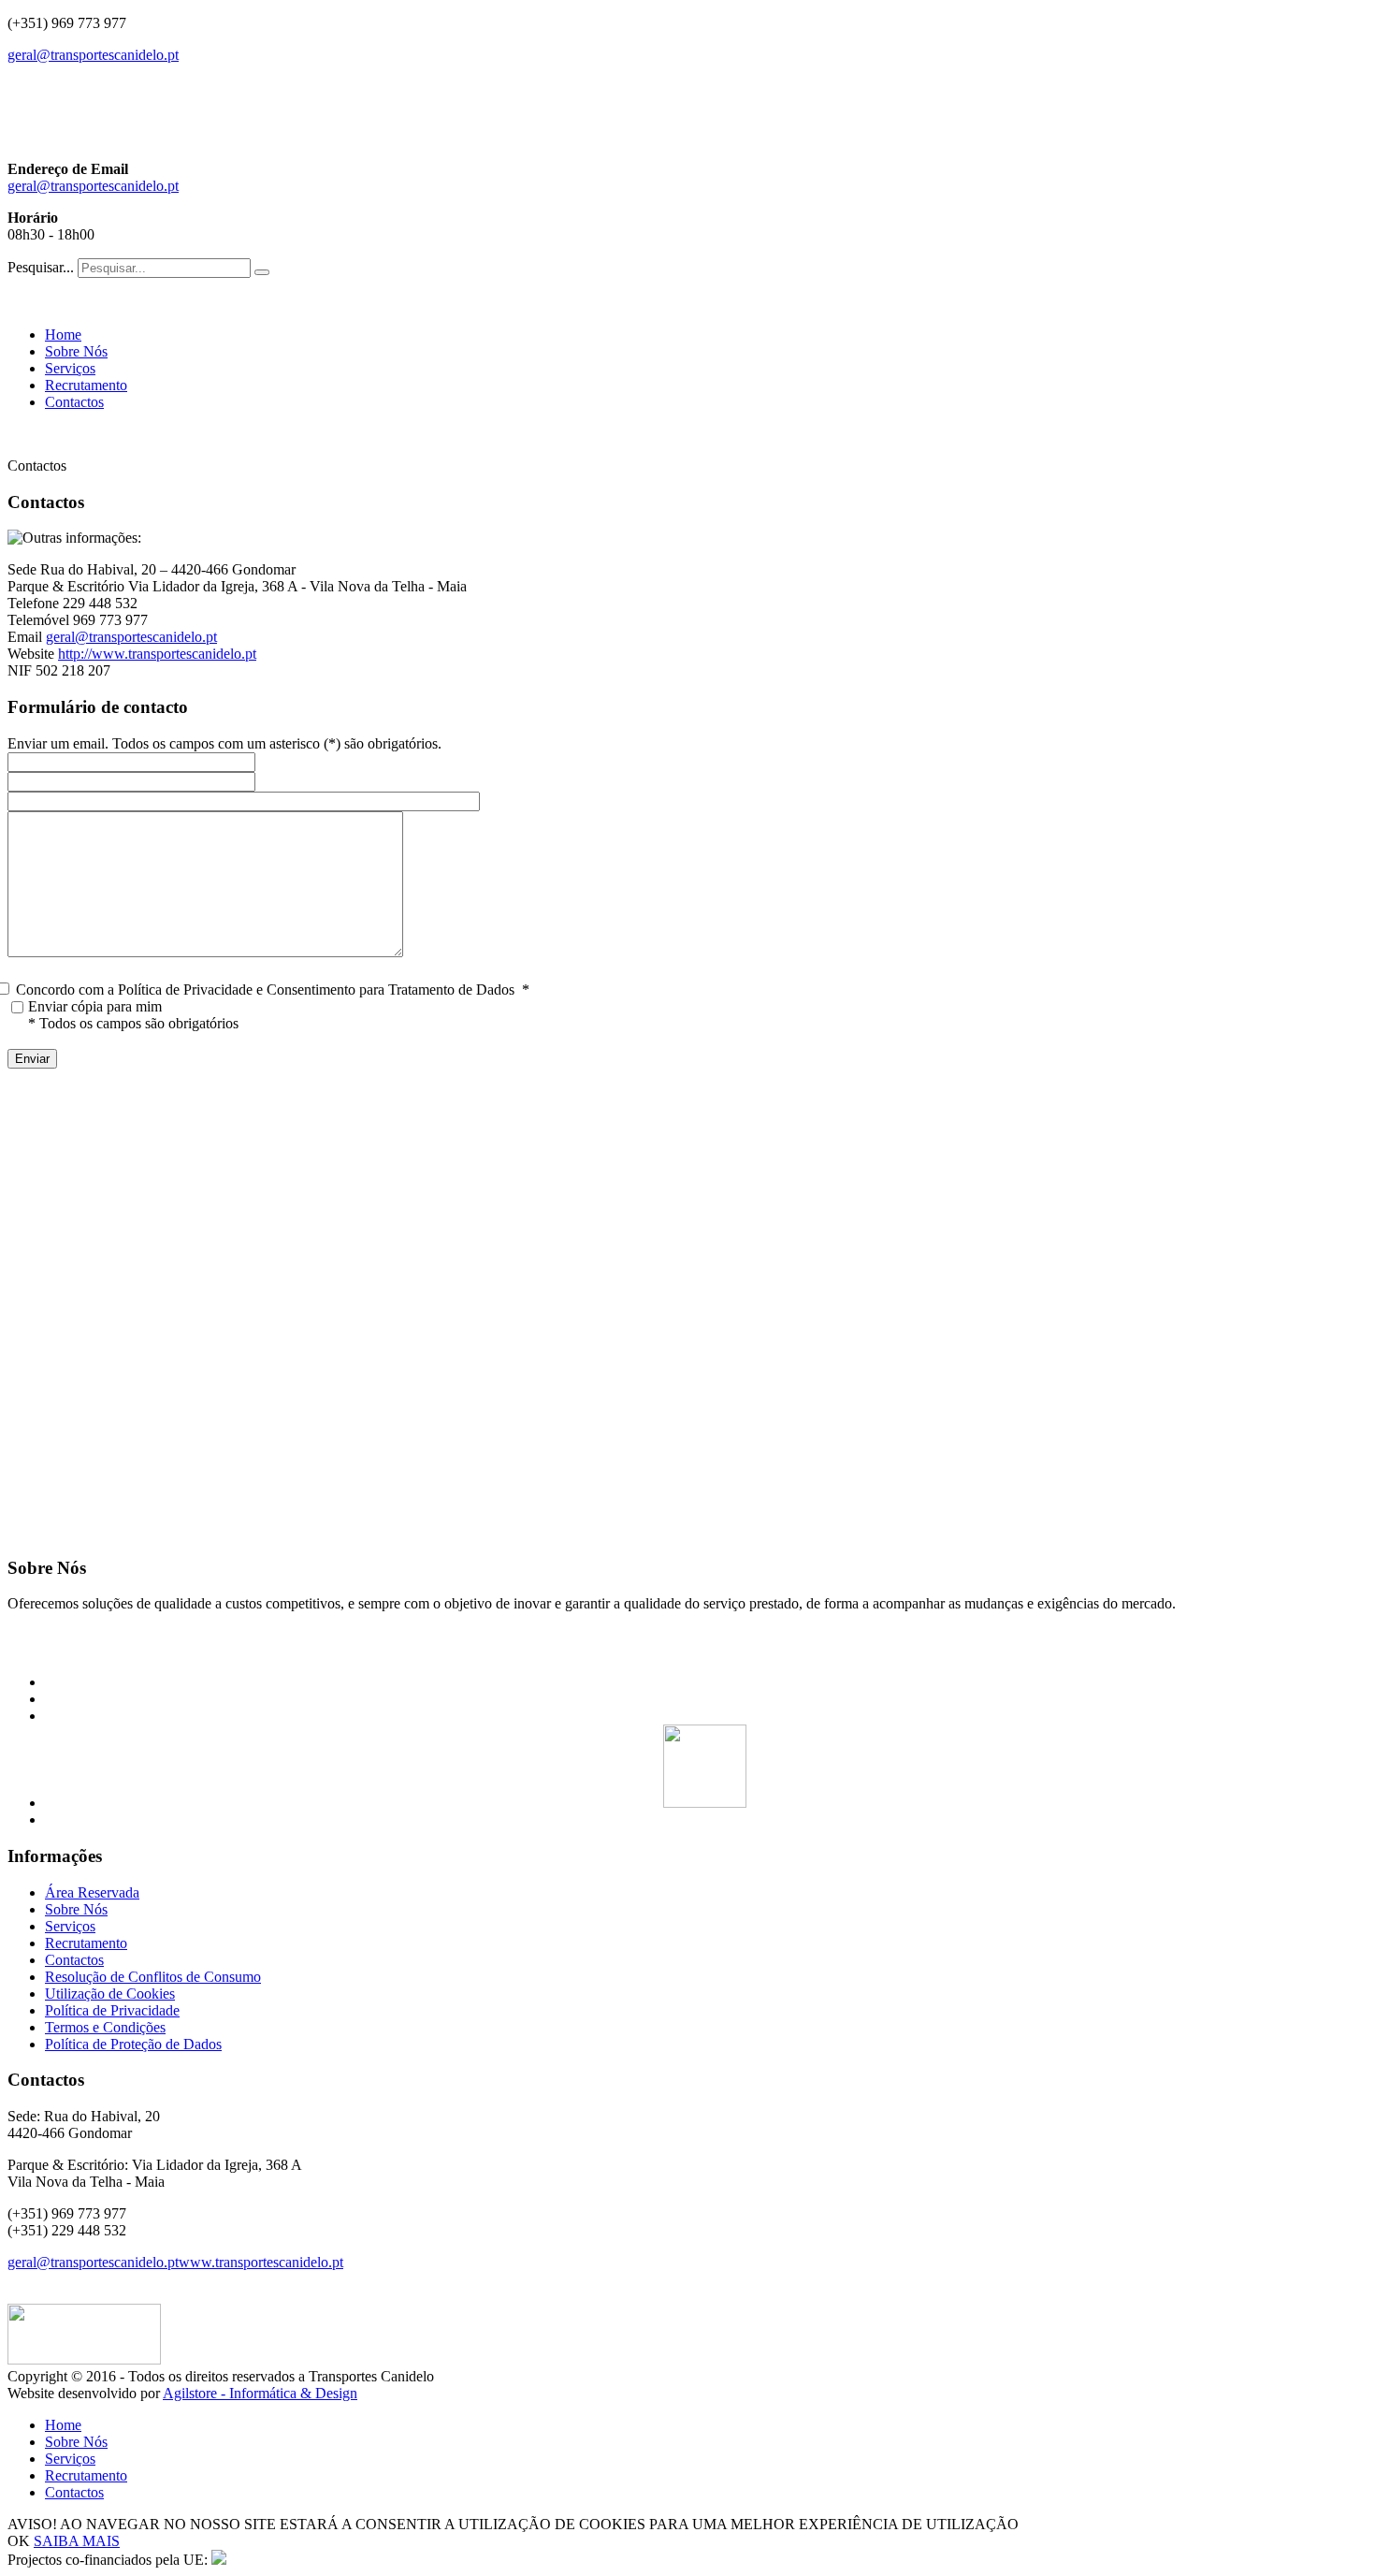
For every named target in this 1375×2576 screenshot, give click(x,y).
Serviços (70, 368)
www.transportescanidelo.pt (261, 2262)
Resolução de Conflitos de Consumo (153, 1977)
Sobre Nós (76, 351)
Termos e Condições (105, 2027)
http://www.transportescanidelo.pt (157, 654)
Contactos (74, 402)
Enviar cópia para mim (95, 1006)
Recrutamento (86, 385)
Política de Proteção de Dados (133, 2044)
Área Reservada (92, 1892)
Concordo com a (273, 990)
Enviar (32, 1059)
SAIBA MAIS (77, 2541)
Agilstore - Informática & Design (260, 2393)
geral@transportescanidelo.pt (93, 55)
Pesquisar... (41, 267)
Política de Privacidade (112, 2010)
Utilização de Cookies (110, 1994)
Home (63, 335)
